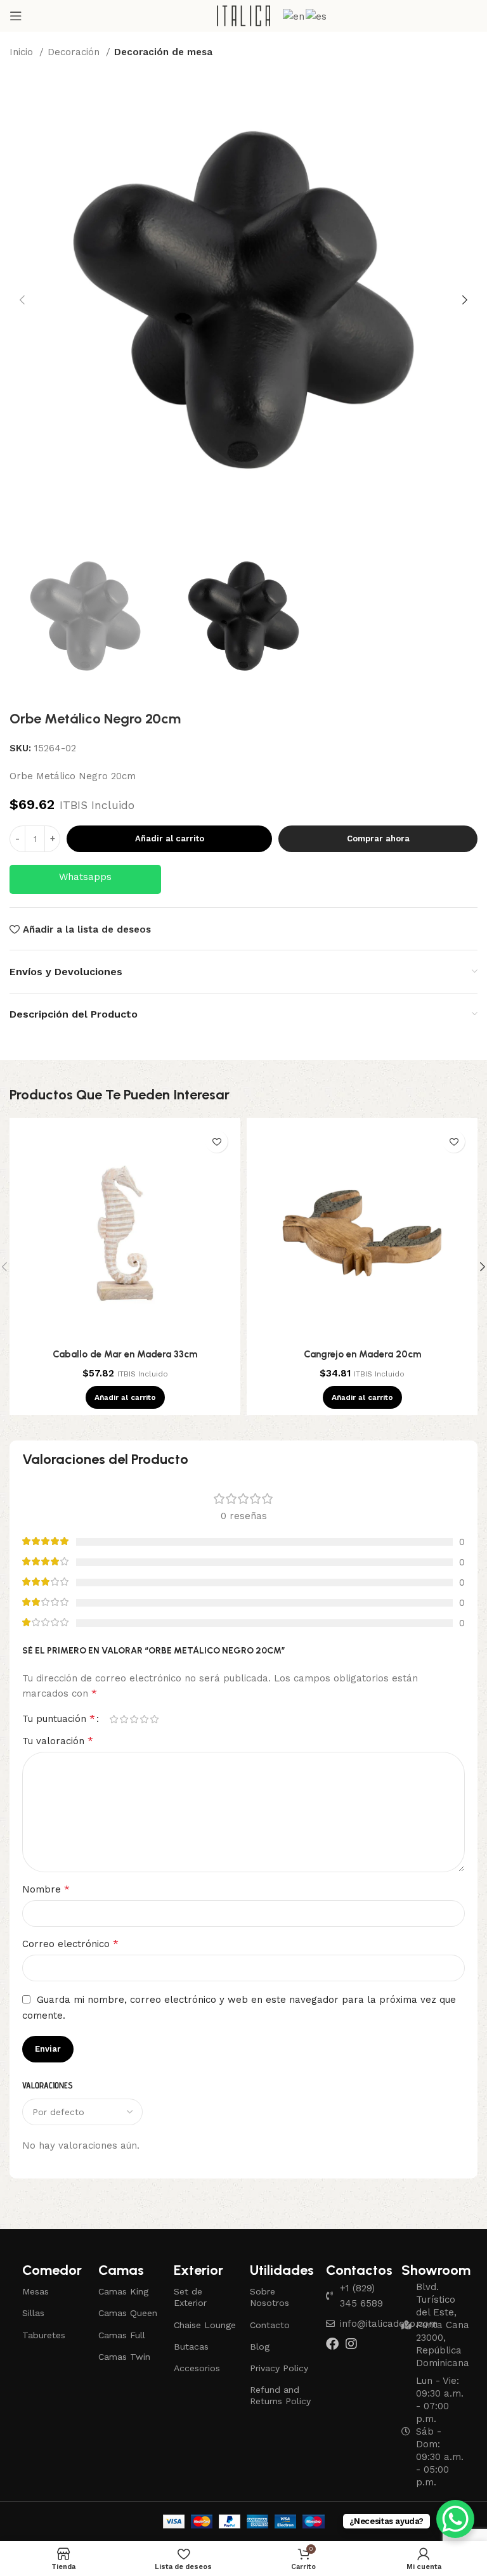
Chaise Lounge (205, 2325)
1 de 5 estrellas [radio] (114, 1719)
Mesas (36, 2291)
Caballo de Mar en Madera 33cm (125, 1354)
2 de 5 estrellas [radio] (124, 1719)
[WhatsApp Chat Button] (455, 2519)
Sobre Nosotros (269, 2297)
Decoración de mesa (163, 52)
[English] (294, 15)
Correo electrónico (70, 1944)
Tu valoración (58, 1741)
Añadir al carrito (170, 838)
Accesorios (197, 2368)
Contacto (270, 2325)
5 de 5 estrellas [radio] (154, 1719)
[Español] (317, 15)
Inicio (23, 52)
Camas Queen (128, 2313)
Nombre (46, 1889)
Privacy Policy (279, 2368)
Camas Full (122, 2335)
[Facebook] (332, 2344)
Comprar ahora (378, 838)
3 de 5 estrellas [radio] (134, 1719)
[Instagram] (351, 2344)
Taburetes (44, 2335)
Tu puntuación (59, 1719)
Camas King (123, 2291)
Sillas (33, 2313)
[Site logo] (244, 15)
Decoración (75, 52)
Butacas (191, 2346)
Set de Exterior (190, 2297)
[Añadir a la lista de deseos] (217, 1142)
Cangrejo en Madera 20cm (362, 1354)
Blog (260, 2346)
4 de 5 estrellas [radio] (144, 1719)
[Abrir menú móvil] (16, 16)
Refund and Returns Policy (280, 2395)
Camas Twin (124, 2357)
